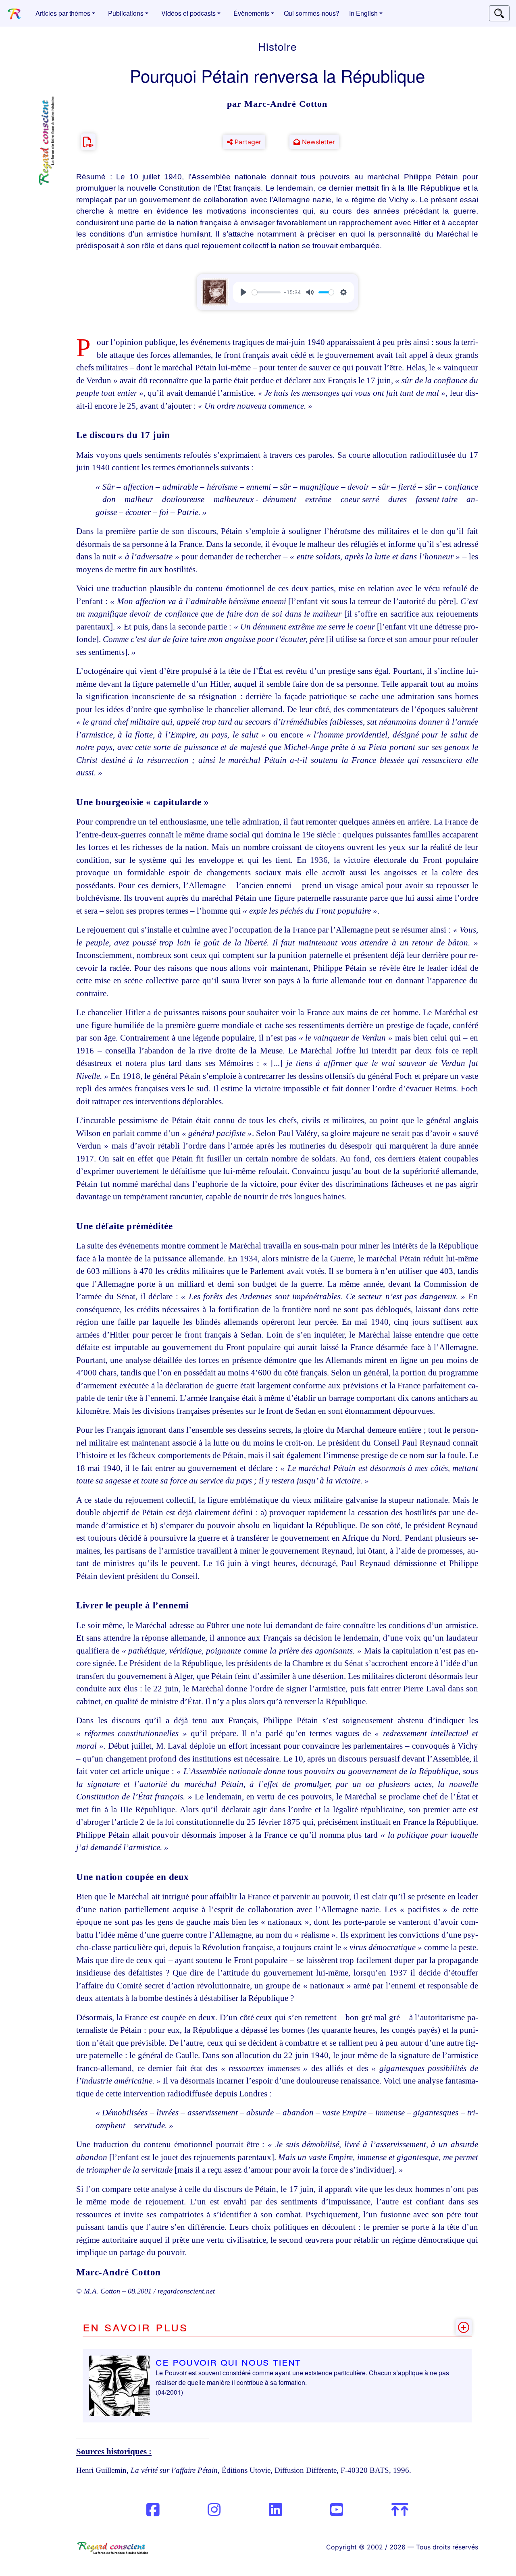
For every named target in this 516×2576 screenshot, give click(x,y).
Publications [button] (126, 13)
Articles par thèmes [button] (63, 13)
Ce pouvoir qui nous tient (228, 2361)
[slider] (266, 292)
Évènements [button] (251, 13)
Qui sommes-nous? (312, 13)
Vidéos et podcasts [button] (188, 13)
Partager (247, 142)
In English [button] (363, 13)
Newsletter (317, 142)
